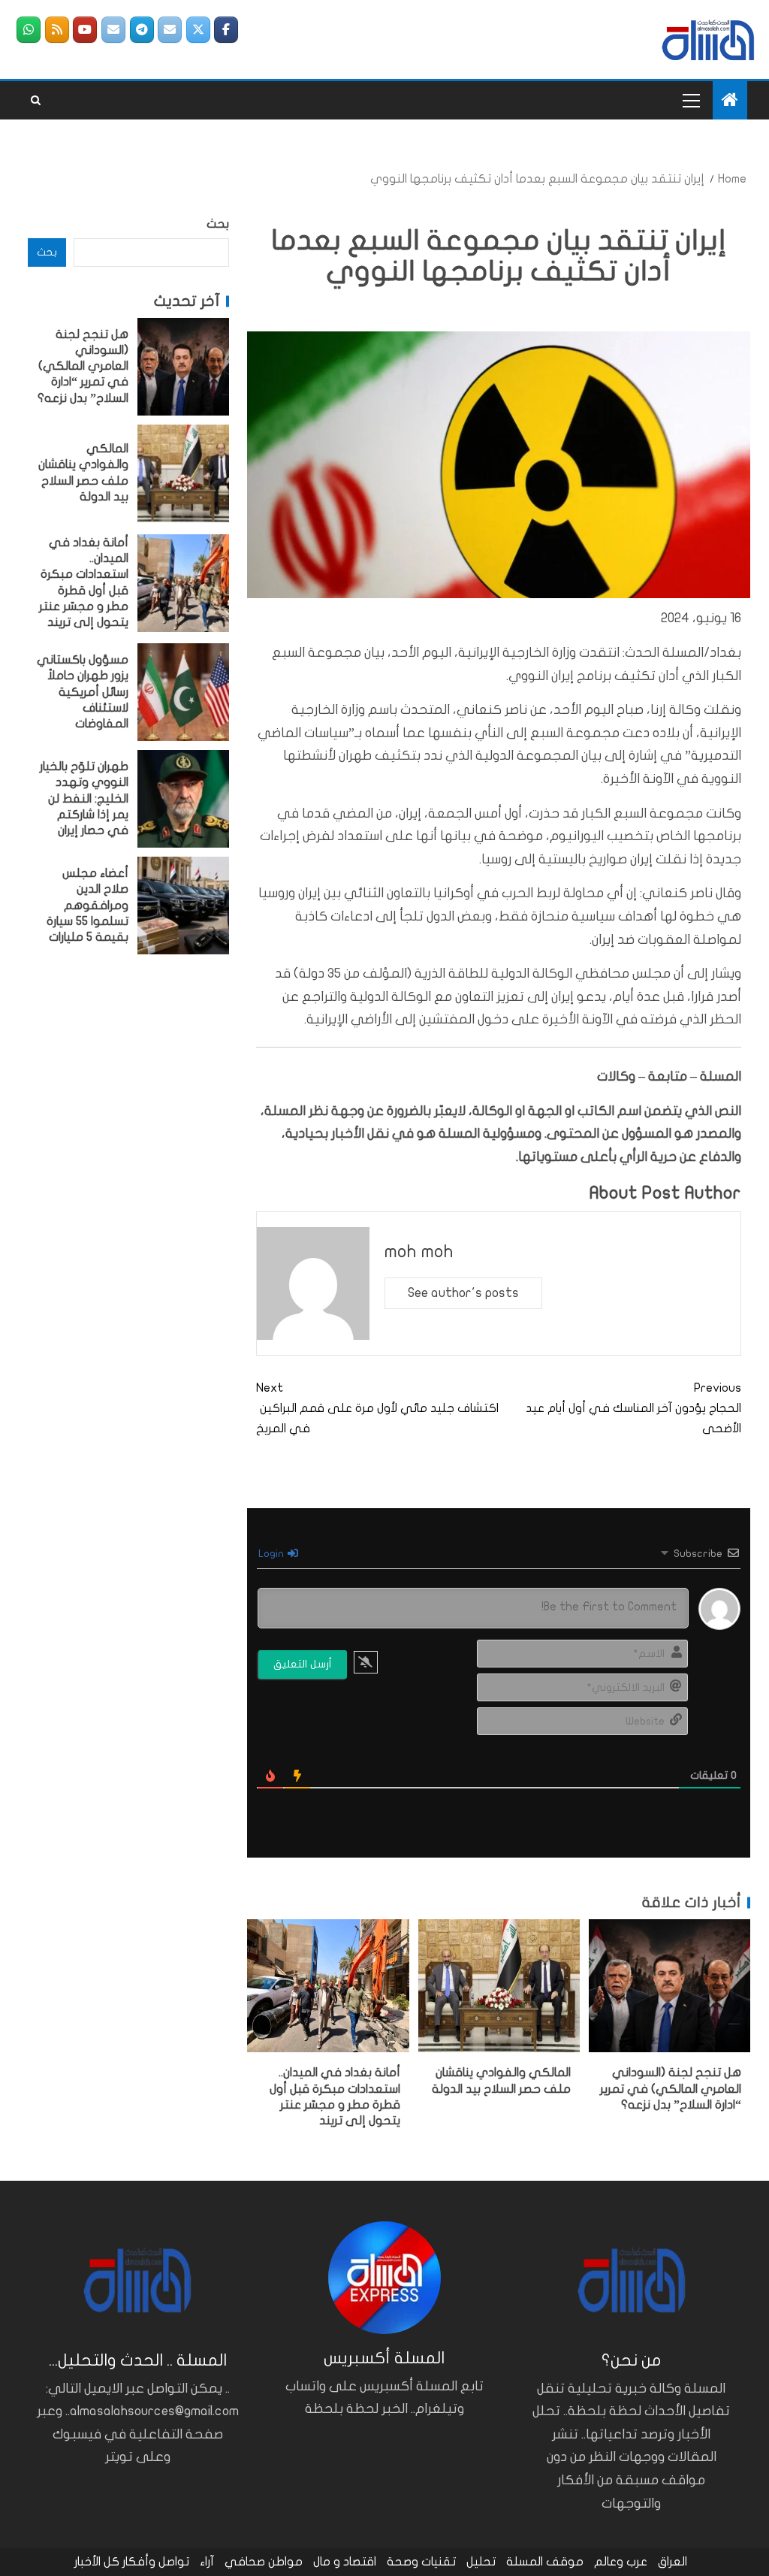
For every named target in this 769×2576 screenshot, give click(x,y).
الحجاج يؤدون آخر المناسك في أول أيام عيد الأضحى (633, 1408)
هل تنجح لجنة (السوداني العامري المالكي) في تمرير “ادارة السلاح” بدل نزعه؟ (671, 2089)
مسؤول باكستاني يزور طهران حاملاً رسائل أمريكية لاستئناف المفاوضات (83, 692)
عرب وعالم (621, 2562)
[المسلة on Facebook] (226, 30)
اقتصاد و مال (345, 2562)
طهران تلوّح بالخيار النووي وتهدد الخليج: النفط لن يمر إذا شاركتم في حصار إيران (84, 798)
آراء (207, 2562)
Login (272, 1554)
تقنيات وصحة (421, 2562)
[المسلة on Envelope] (170, 30)
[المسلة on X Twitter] (198, 30)
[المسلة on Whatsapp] (29, 30)
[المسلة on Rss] (57, 30)
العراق (672, 2562)
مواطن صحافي (264, 2562)
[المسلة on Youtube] (85, 30)
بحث (218, 224)
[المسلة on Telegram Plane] (142, 30)
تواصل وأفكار (156, 2562)
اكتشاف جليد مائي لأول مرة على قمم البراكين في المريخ (377, 1408)
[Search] (36, 101)
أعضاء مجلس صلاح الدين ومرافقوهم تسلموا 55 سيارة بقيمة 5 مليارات (87, 905)
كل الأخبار (97, 2562)
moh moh (419, 1252)
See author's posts (463, 1293)
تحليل (481, 2562)
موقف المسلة (545, 2562)
